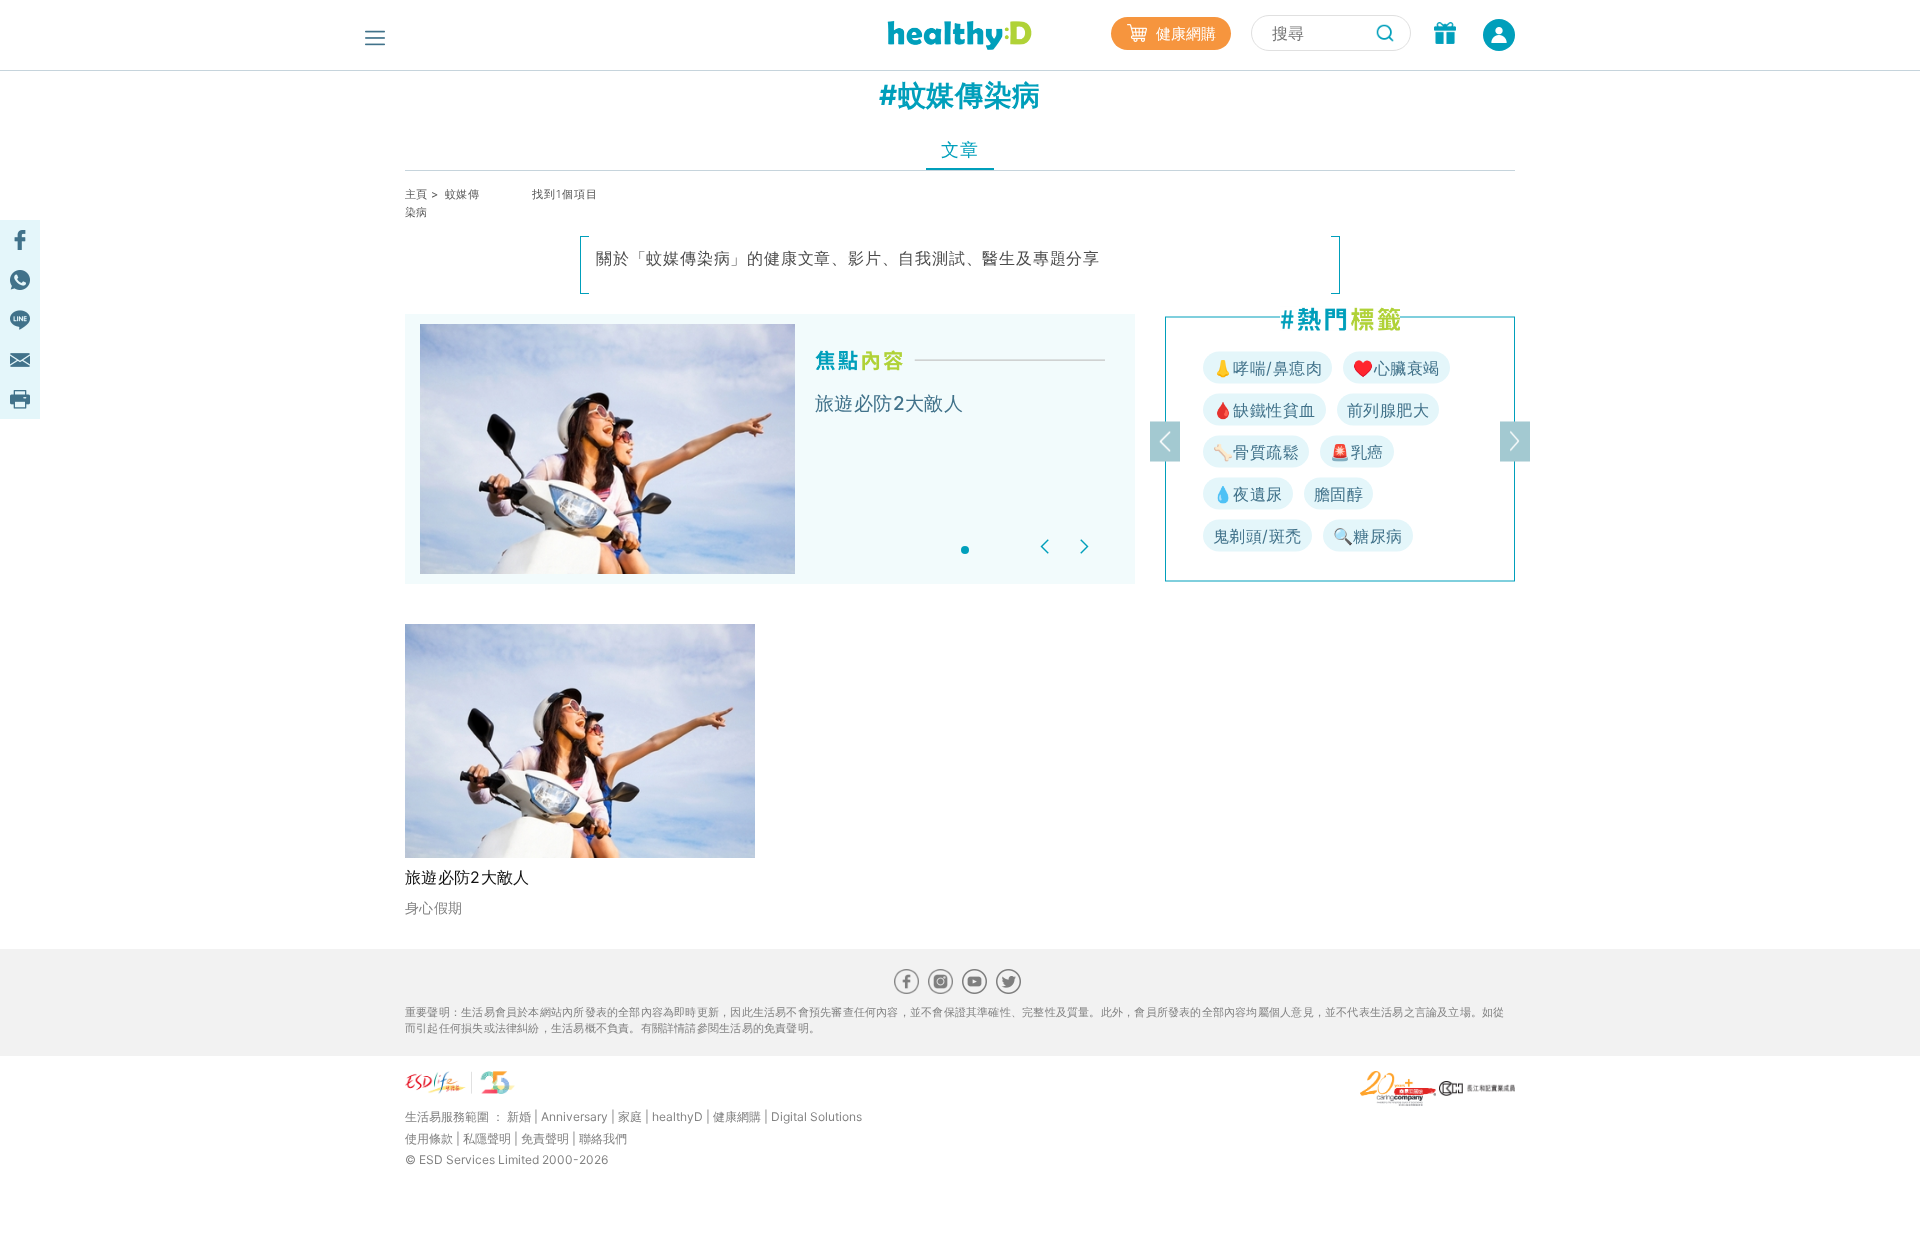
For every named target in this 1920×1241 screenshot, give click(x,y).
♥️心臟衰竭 (1396, 368)
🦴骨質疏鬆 (1256, 452)
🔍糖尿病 (1368, 536)
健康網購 (1184, 33)
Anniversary (574, 1116)
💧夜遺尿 (1248, 494)
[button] (1047, 546)
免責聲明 (545, 1138)
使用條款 (429, 1138)
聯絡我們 (603, 1138)
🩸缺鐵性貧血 (1264, 410)
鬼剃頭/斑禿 (1257, 536)
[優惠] (1445, 35)
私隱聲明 (487, 1138)
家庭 (630, 1116)
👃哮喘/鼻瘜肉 (1267, 368)
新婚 (519, 1116)
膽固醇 (1338, 494)
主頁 (416, 194)
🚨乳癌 (1356, 452)
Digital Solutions (816, 1116)
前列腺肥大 (1388, 410)
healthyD (677, 1116)
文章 (959, 149)
